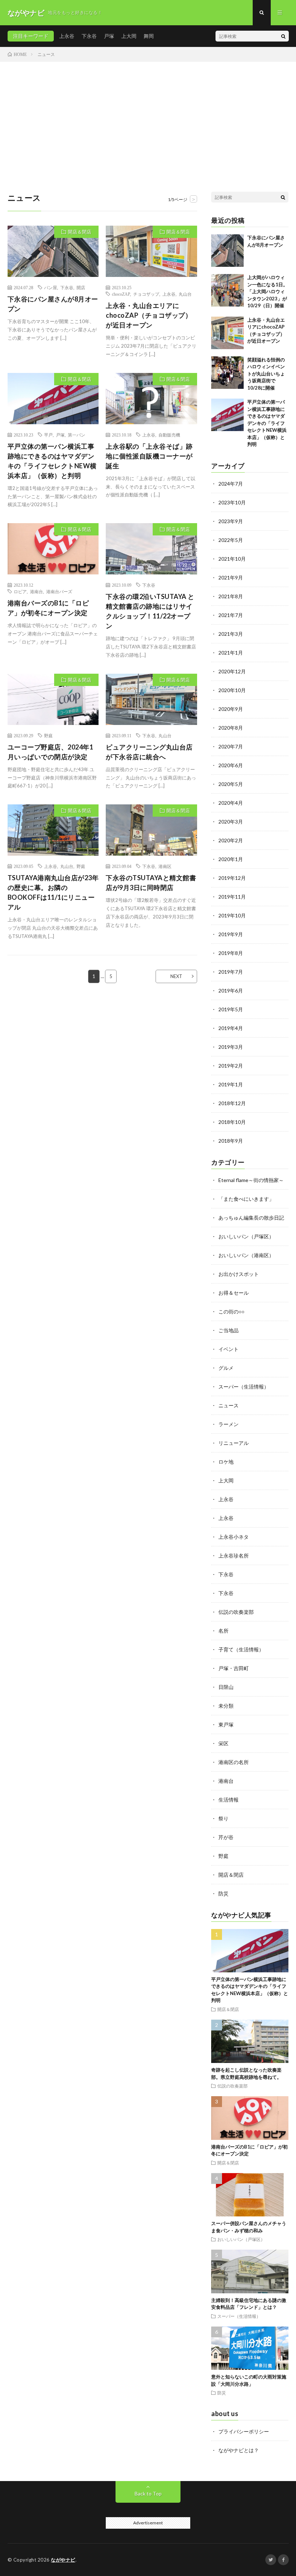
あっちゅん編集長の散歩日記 (251, 1218)
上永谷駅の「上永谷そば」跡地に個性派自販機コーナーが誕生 (149, 456)
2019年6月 (231, 991)
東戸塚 (226, 1724)
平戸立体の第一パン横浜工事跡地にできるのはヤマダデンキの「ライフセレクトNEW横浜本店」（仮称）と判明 (52, 461)
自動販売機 (169, 435)
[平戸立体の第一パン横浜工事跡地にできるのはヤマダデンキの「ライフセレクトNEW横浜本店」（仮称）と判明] (227, 415)
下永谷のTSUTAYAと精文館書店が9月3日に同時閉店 (151, 883)
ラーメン (228, 1424)
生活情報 (228, 1800)
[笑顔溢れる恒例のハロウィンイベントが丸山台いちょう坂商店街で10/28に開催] (227, 373)
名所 (223, 1631)
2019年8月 (231, 953)
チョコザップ (146, 294)
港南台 (36, 591)
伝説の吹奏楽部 (236, 1612)
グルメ (226, 1368)
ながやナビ (63, 2560)
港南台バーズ (59, 591)
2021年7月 (231, 615)
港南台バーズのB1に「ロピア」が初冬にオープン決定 (48, 608)
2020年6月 (231, 765)
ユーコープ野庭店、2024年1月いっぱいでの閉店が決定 (51, 752)
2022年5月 (231, 540)
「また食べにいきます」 (246, 1199)
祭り (223, 1818)
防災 (223, 1893)
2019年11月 (232, 897)
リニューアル (234, 1443)
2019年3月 (231, 1047)
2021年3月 (231, 634)
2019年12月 (232, 878)
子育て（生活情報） (241, 1649)
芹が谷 (226, 1837)
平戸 (48, 435)
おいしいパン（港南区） (246, 1255)
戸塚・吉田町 (234, 1668)
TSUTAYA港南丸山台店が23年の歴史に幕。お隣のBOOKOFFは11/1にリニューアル (53, 892)
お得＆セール (234, 1293)
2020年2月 (231, 840)
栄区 (223, 1743)
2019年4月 (231, 1028)
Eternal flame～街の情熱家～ (251, 1180)
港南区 (165, 866)
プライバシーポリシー (244, 2431)
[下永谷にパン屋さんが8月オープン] (227, 251)
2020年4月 (231, 803)
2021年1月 (231, 653)
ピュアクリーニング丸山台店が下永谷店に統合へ (149, 752)
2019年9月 (231, 934)
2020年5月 (231, 784)
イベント (228, 1349)
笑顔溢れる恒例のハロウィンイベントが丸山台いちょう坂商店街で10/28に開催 (266, 374)
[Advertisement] (148, 116)
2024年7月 (231, 484)
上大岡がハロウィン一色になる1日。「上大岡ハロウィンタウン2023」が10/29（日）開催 (267, 291)
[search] (283, 36)
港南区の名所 (234, 1762)
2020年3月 (231, 822)
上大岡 (129, 36)
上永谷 (67, 36)
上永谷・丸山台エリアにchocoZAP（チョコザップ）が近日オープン (149, 315)
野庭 (48, 735)
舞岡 (149, 36)
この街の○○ (231, 1311)
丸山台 (185, 294)
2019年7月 (231, 972)
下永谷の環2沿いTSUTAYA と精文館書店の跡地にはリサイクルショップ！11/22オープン (150, 611)
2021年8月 (231, 596)
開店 (81, 287)
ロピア (20, 591)
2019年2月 (231, 1066)
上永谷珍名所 (234, 1556)
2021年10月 (232, 559)
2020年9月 (231, 709)
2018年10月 (232, 1122)
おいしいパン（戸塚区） (246, 1236)
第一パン (77, 435)
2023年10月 (232, 502)
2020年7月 (231, 746)
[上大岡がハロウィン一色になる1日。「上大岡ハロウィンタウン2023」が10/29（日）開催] (227, 290)
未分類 (226, 1706)
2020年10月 (232, 690)
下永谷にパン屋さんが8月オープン (53, 304)
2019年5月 (231, 1009)
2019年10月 (232, 915)
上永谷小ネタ (234, 1537)
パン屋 (51, 287)
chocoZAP (121, 294)
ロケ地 (226, 1462)
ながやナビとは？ (239, 2450)
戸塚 (109, 36)
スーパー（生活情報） (244, 1387)
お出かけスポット (239, 1274)
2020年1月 (231, 859)
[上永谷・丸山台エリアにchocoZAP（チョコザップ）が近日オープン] (227, 333)
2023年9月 (231, 521)
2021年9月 (231, 577)
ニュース (228, 1405)
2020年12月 (232, 671)
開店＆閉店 (80, 232)
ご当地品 (228, 1330)
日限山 (226, 1687)
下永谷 (89, 36)
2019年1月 (231, 1084)
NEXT (176, 976)
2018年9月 (231, 1141)
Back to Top (148, 2494)
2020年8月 (231, 728)
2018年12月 (232, 1103)
